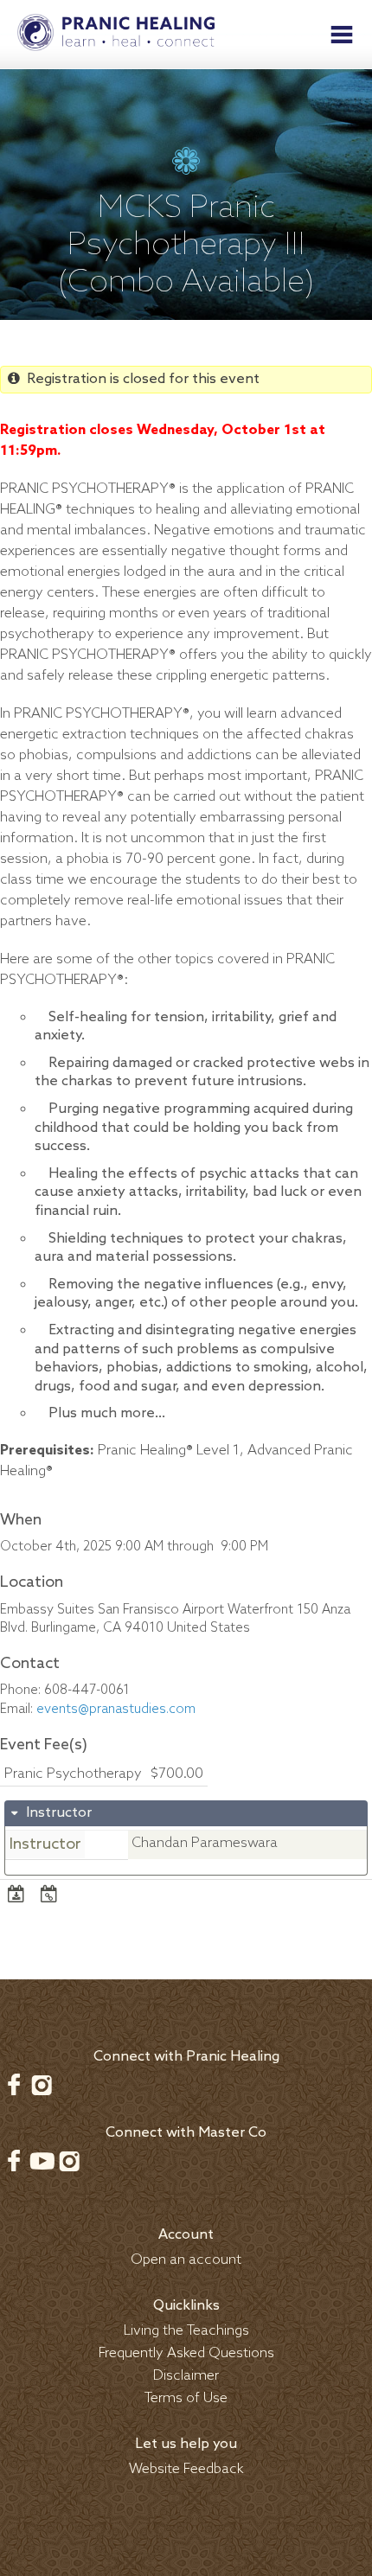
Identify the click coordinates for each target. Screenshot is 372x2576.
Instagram (42, 2085)
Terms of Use (186, 2398)
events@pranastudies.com (116, 1710)
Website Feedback (186, 2469)
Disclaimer (186, 2376)
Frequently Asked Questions (186, 2353)
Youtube (42, 2161)
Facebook (14, 2085)
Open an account (186, 2260)
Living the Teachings (186, 2331)
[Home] (116, 35)
